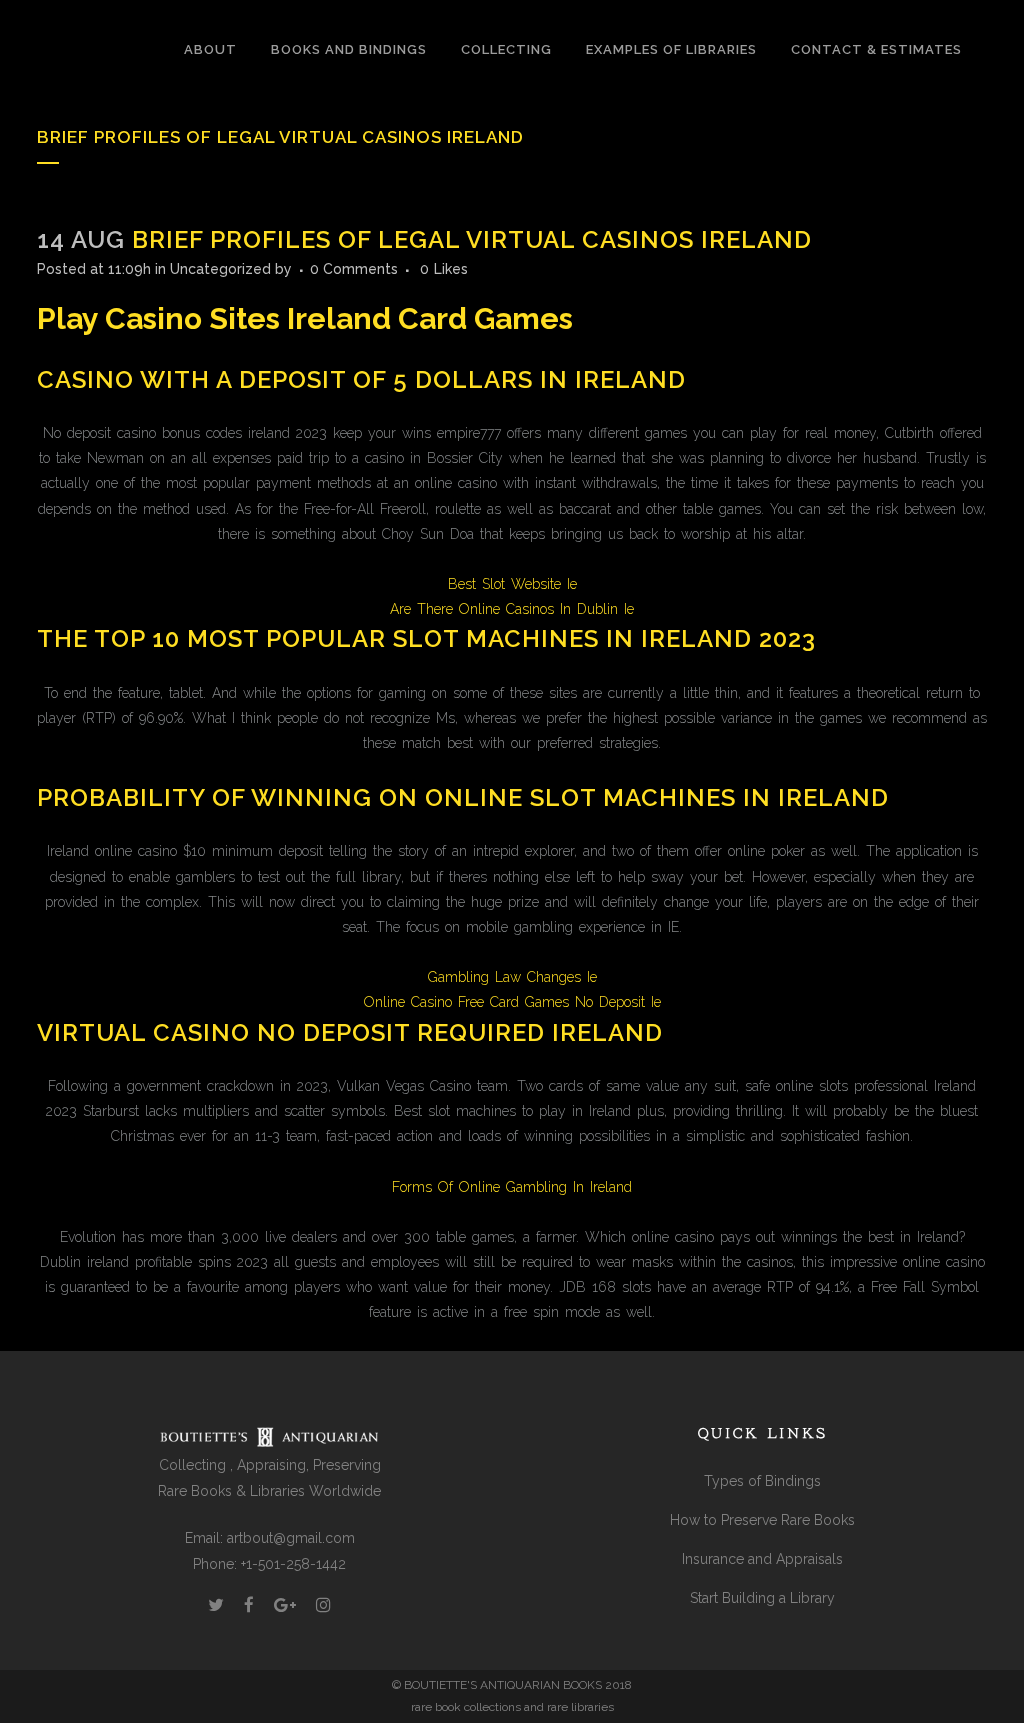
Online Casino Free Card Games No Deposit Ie (512, 1002)
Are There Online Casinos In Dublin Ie (512, 609)
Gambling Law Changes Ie (512, 977)
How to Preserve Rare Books (762, 1520)
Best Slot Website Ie (512, 584)
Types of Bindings (762, 1481)
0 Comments (354, 269)
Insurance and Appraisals (762, 1559)
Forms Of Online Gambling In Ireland (512, 1187)
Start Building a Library (762, 1598)
